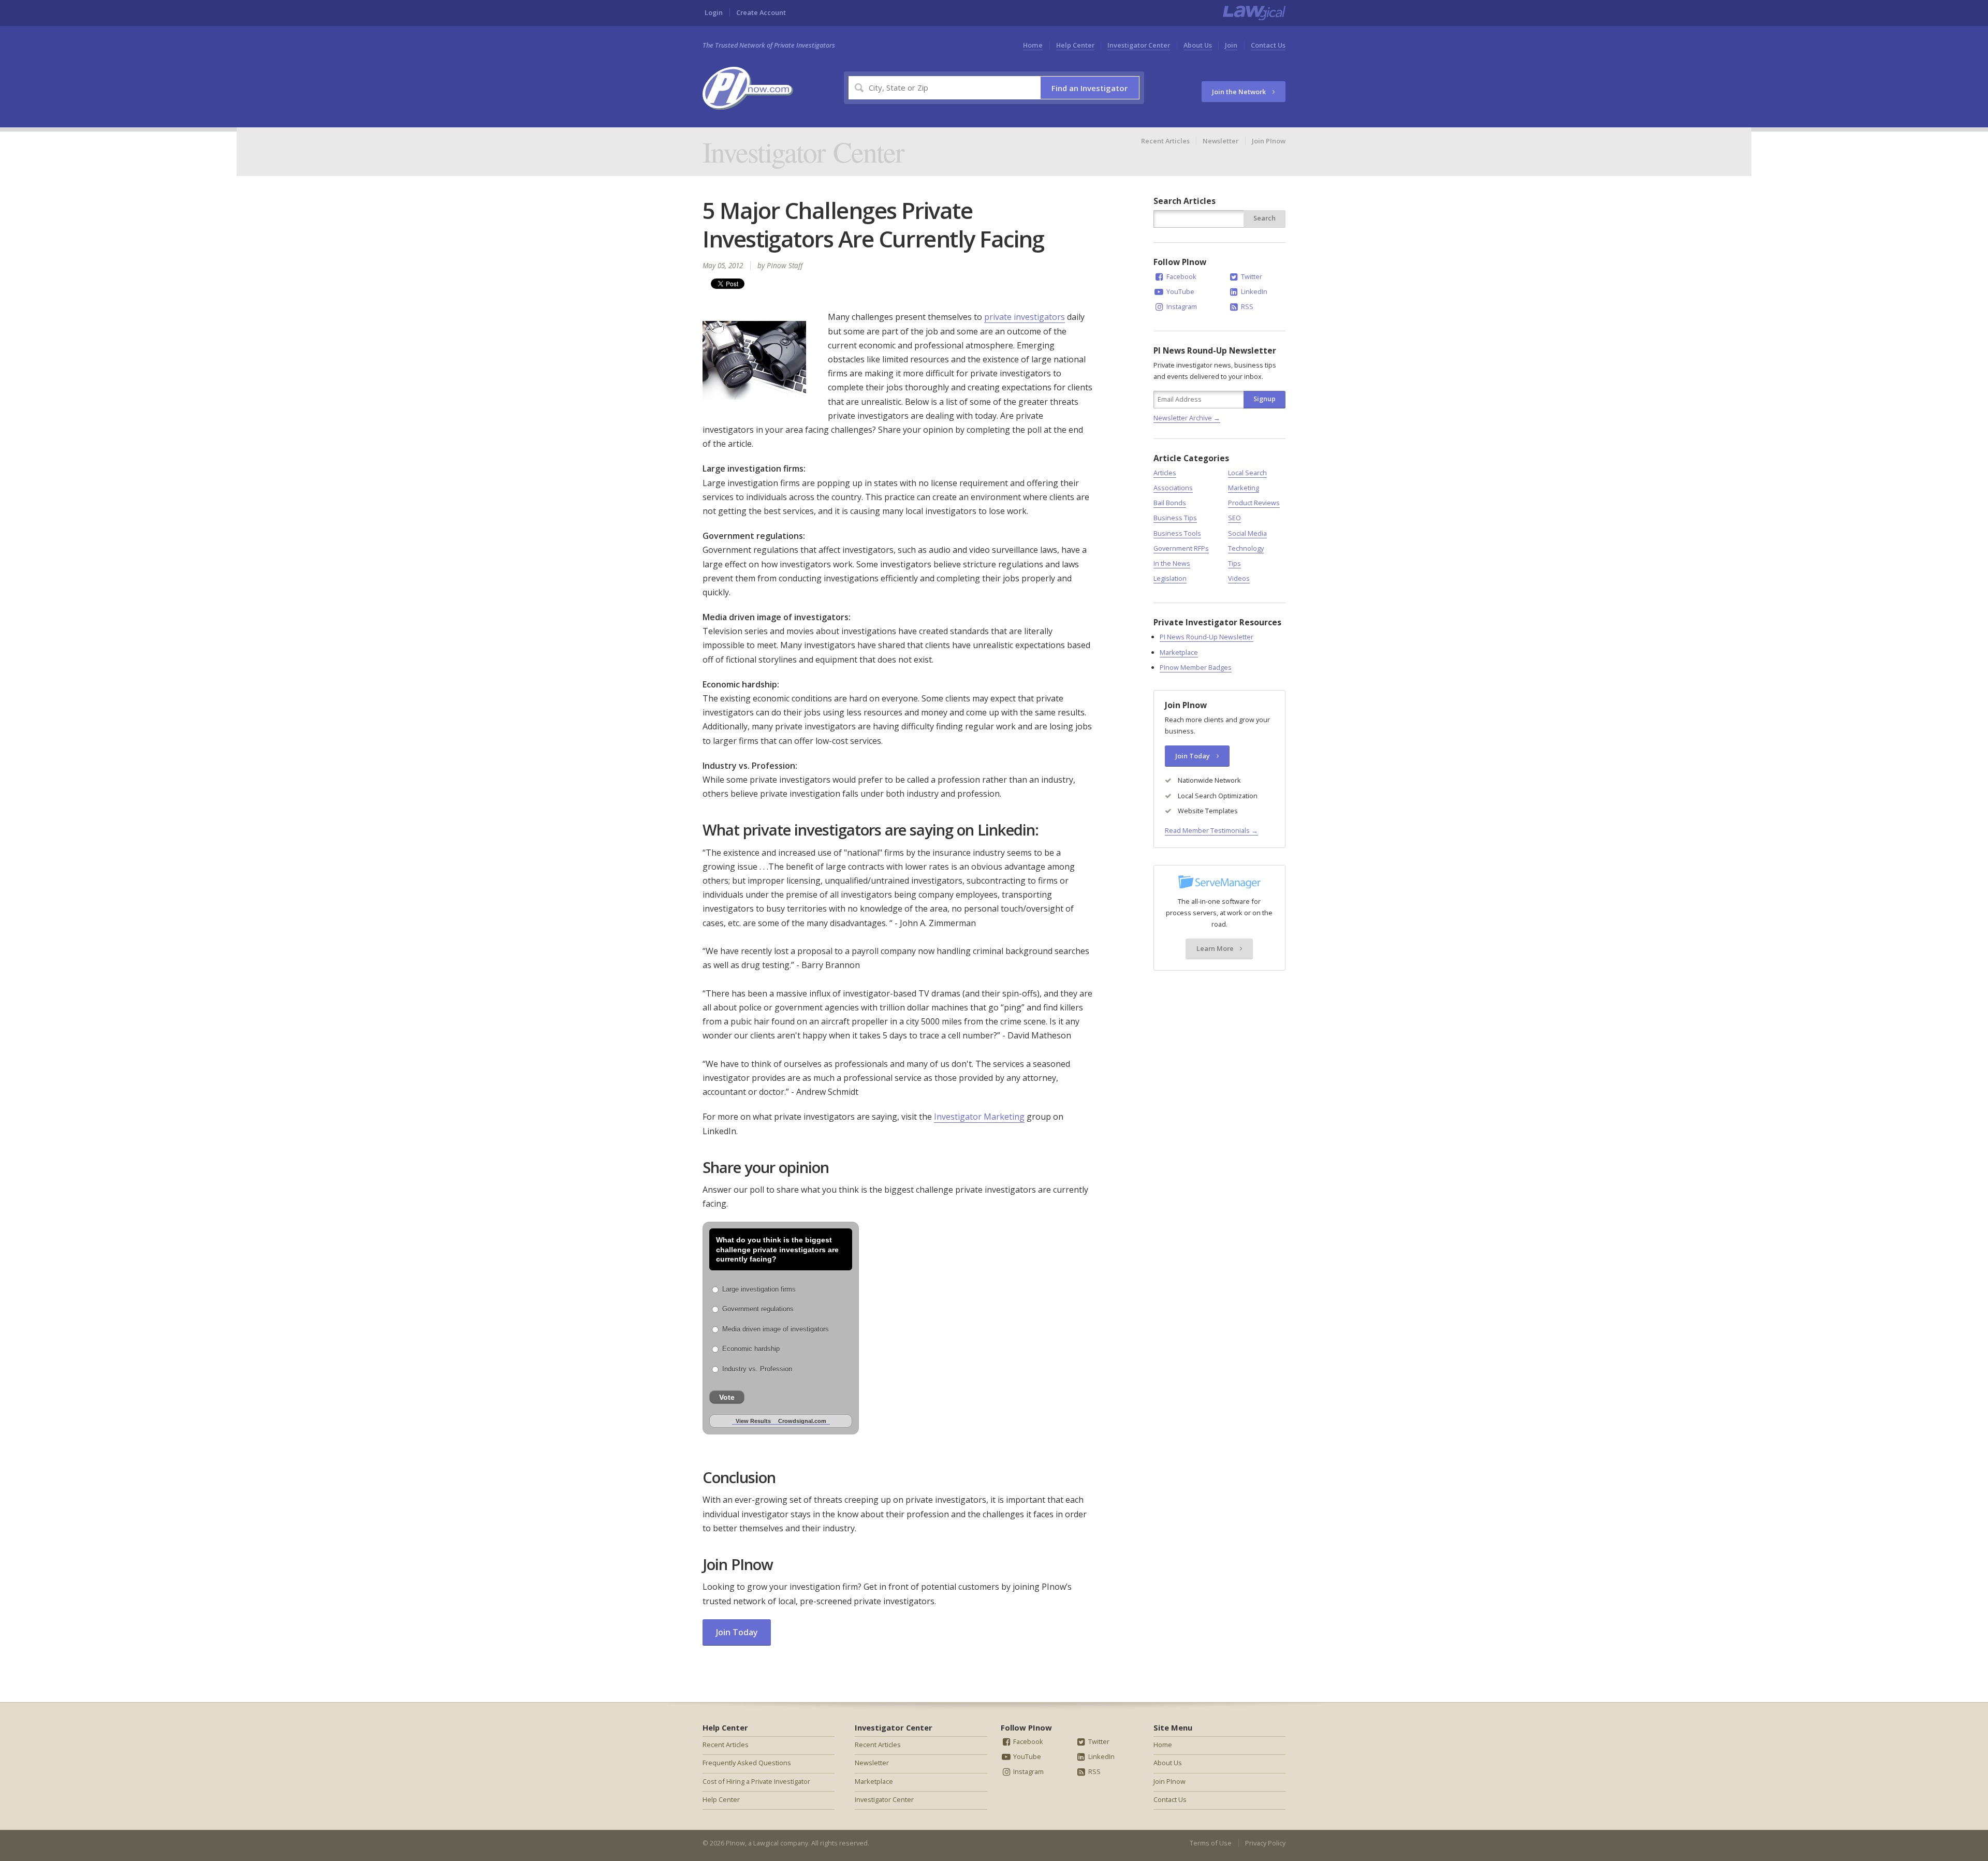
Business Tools (1177, 533)
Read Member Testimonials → (1211, 830)
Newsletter (1220, 141)
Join (1231, 45)
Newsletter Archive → (1187, 418)
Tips (1234, 563)
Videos (1239, 578)
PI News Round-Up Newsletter (1207, 637)
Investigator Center (1139, 45)
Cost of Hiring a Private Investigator (756, 1781)
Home (1033, 45)
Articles (1165, 473)
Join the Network (1240, 92)
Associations (1173, 488)
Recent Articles (1165, 141)
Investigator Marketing (979, 1117)
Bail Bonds (1170, 503)
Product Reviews (1254, 503)
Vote (727, 1397)
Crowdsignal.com (802, 1421)
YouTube (1180, 291)
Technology (1246, 548)
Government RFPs (1181, 548)
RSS (1246, 306)
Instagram (1181, 306)
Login (714, 12)
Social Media (1247, 533)
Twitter (1251, 276)
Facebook (1181, 276)
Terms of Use (1211, 1843)
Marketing (1244, 488)
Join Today (737, 1632)
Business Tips (1175, 518)
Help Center (1075, 45)
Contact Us (1268, 45)
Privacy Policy (1265, 1843)
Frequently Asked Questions (747, 1763)
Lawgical (766, 1843)
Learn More (1216, 948)
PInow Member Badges (1196, 667)
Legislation (1170, 578)
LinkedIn (1253, 291)
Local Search (1247, 473)
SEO (1234, 518)
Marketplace (1179, 652)
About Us (1198, 45)
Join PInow (1269, 141)
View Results (753, 1421)
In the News (1172, 563)
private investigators (1025, 317)
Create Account (761, 12)
